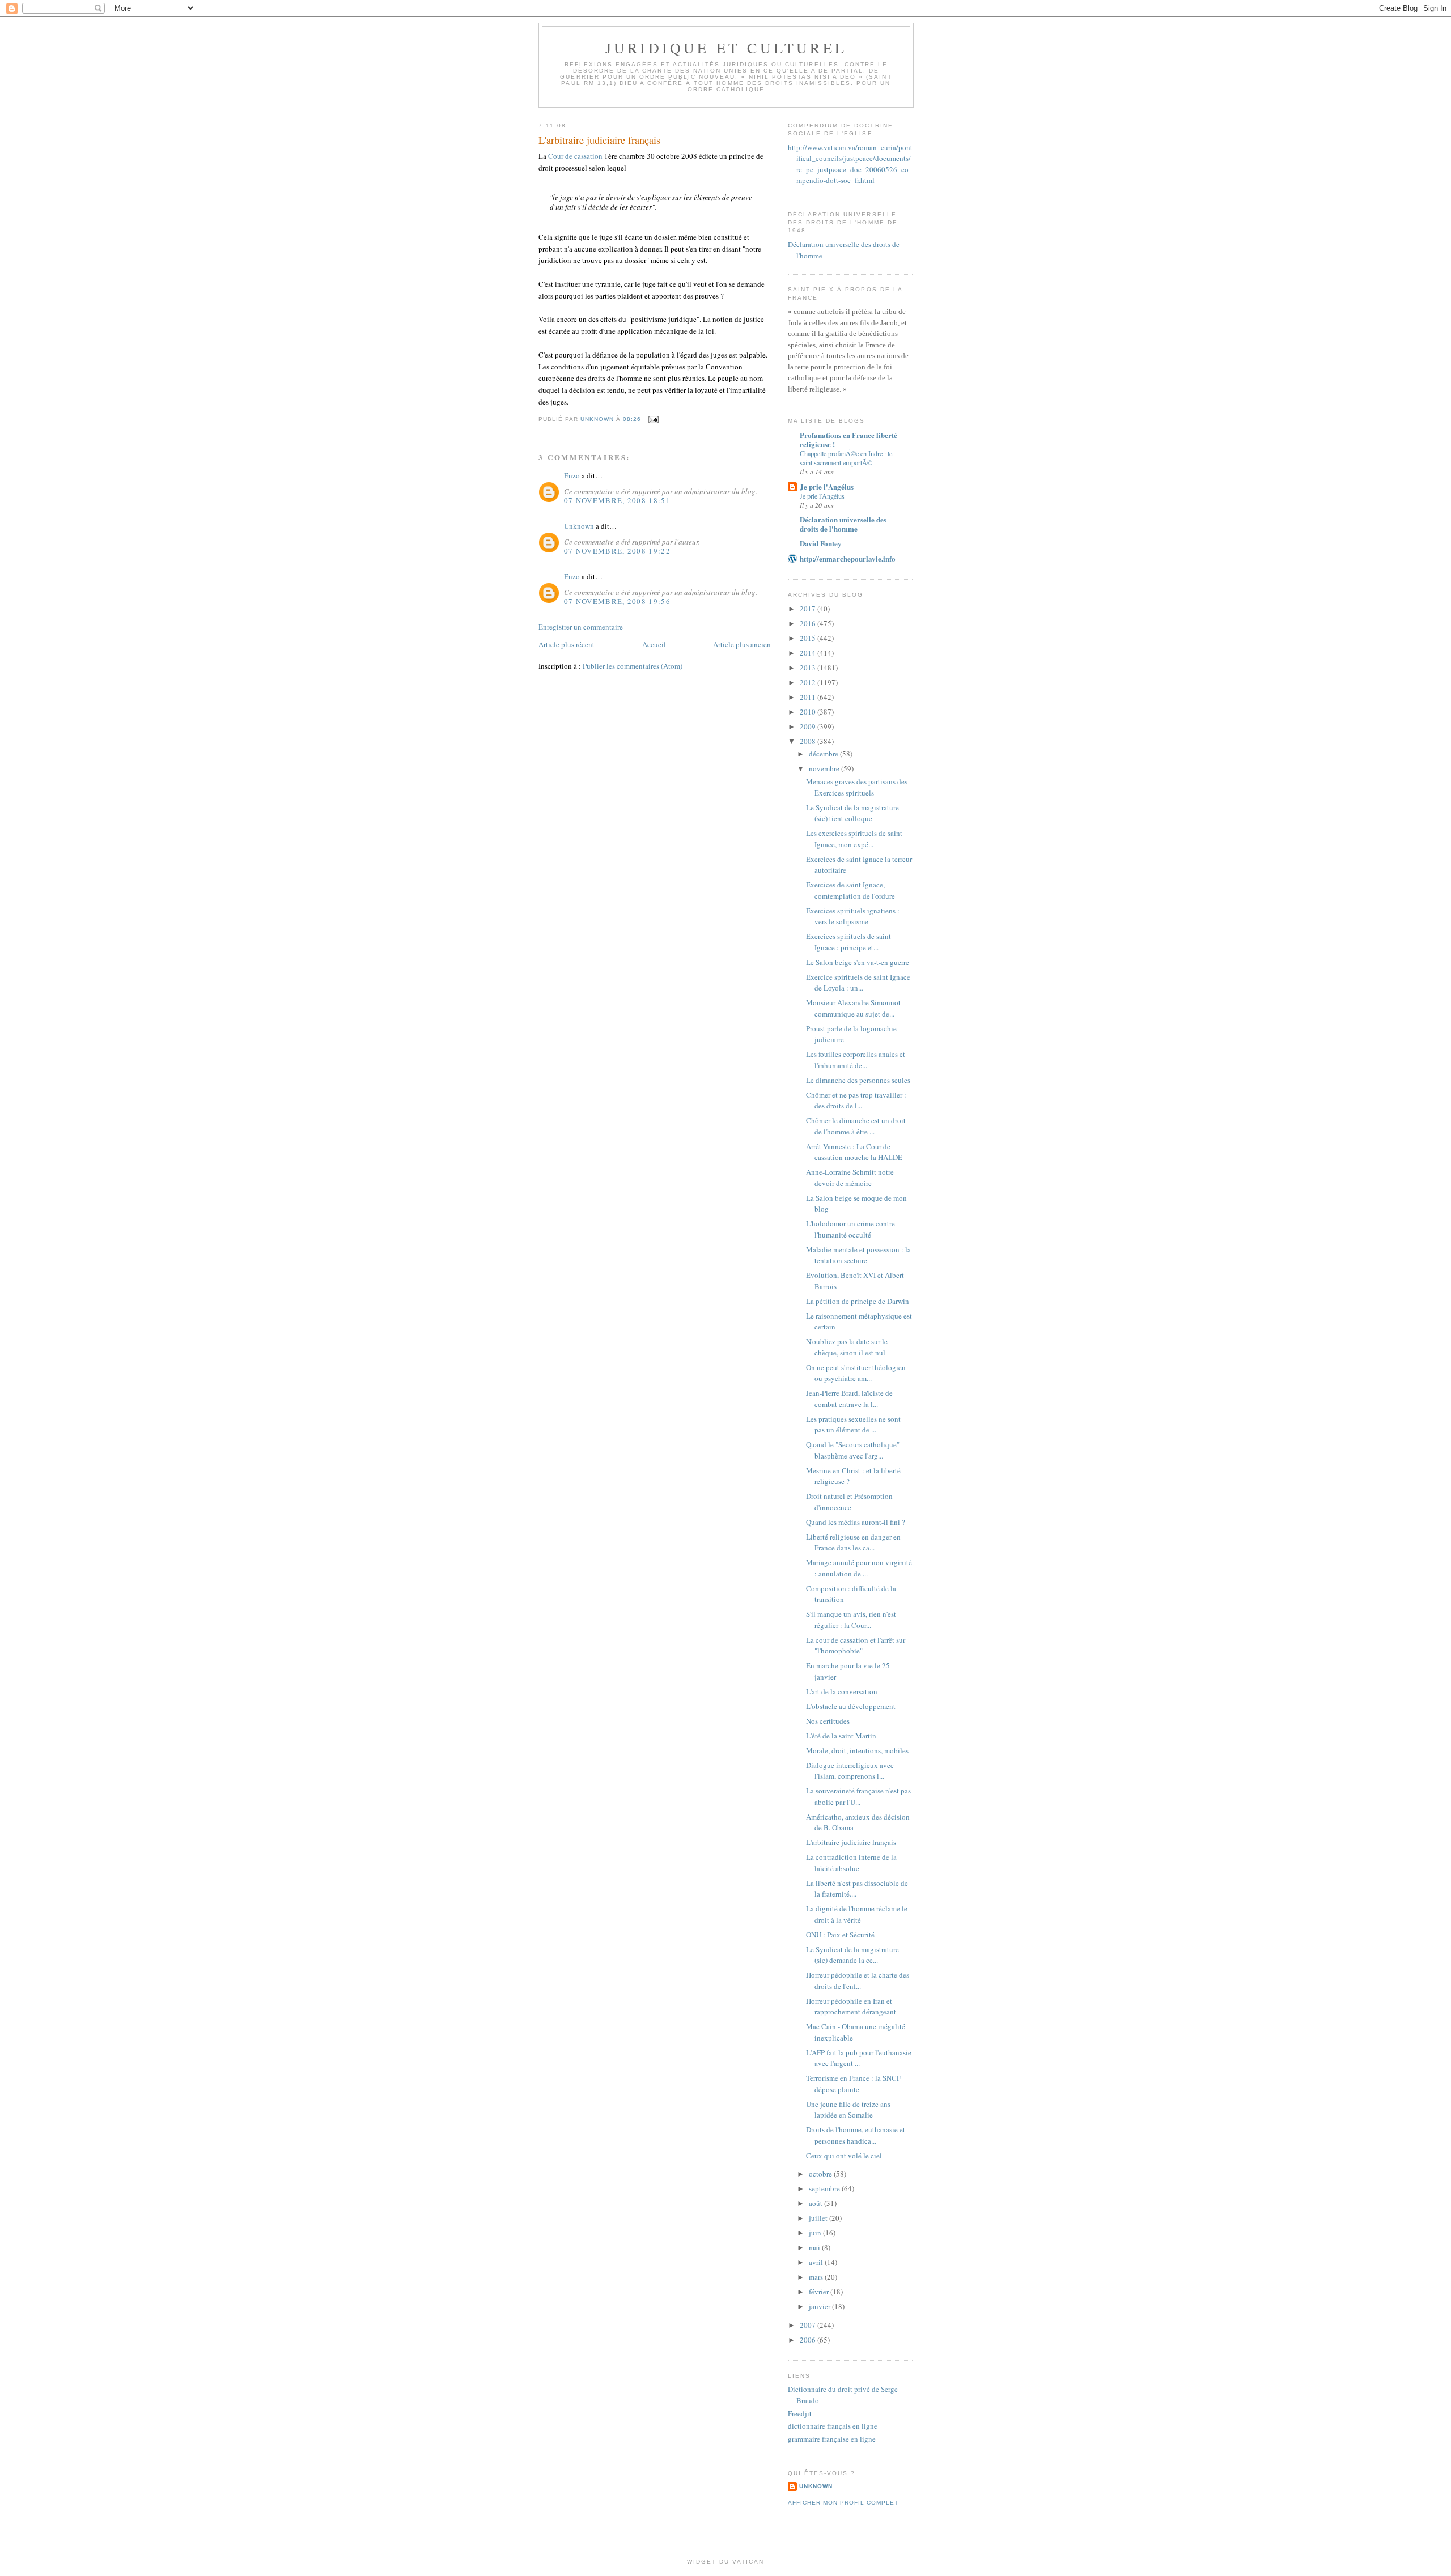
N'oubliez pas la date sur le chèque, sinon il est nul (847, 1347)
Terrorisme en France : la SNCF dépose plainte (853, 2084)
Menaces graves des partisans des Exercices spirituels (857, 787)
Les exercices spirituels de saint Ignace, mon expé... (854, 839)
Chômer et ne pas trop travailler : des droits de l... (856, 1100)
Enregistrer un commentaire (581, 627)
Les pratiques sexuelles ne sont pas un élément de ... (853, 1425)
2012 (809, 682)
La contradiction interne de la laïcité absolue (851, 1863)
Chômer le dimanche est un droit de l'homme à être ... (856, 1126)
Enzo (572, 475)
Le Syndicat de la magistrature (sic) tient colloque (852, 813)
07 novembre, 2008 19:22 (617, 551)
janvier (820, 2306)
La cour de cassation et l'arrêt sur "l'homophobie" (856, 1646)
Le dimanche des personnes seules (858, 1080)
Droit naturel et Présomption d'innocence (849, 1502)
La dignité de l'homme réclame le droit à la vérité (857, 1914)
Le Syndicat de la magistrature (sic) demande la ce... (852, 1955)
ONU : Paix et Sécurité (840, 1935)
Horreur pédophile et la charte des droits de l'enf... (858, 1980)
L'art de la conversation (842, 1691)
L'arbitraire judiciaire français (851, 1842)
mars (817, 2277)
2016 (809, 623)
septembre (825, 2188)
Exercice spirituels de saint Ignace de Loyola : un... (858, 983)
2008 (809, 741)
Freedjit (800, 2413)
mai (815, 2247)
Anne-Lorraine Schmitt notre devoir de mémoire (850, 1178)
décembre (824, 754)
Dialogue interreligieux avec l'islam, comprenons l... (850, 1771)
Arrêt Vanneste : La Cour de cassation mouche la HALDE (854, 1152)
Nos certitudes (828, 1721)
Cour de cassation (575, 156)
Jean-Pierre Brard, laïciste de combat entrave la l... (849, 1398)
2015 (809, 638)
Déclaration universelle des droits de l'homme (843, 524)
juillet (819, 2218)
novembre (825, 768)
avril (817, 2262)
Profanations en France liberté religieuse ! (848, 439)
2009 (809, 726)
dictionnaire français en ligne (833, 2426)
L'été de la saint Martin (841, 1736)
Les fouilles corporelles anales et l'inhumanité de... (856, 1060)
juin (816, 2233)
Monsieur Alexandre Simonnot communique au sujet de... (853, 1008)
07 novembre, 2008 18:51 (617, 500)
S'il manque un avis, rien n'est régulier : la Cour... (851, 1619)
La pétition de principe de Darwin (858, 1301)
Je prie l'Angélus (827, 486)
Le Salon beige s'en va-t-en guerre (858, 962)
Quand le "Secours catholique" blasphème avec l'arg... (853, 1450)
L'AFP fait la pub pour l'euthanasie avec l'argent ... (859, 2058)
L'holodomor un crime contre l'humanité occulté (850, 1229)
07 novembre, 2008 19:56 (617, 601)
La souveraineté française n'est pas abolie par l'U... (858, 1796)
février (820, 2292)
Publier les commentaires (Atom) (633, 666)
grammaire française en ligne (832, 2439)
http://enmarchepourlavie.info (848, 558)
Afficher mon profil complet (843, 2503)
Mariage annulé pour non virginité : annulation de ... (859, 1568)
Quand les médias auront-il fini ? (856, 1522)
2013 (809, 668)
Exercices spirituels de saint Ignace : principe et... (848, 942)
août (816, 2203)
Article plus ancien (742, 644)
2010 (809, 712)
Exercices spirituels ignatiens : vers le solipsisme (853, 916)
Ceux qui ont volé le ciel (844, 2156)
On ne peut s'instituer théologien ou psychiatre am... (856, 1373)
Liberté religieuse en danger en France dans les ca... (853, 1542)
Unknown (579, 526)
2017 (809, 609)
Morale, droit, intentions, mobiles (857, 1750)
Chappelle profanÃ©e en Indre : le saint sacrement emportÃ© (846, 458)
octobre (821, 2174)
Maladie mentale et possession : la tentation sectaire (858, 1255)
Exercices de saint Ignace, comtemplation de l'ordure (850, 890)
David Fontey (821, 543)
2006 (809, 2340)
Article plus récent (567, 644)
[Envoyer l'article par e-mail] (653, 419)
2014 (809, 653)
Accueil (654, 644)
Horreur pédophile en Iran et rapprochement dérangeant (851, 2007)
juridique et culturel (726, 48)
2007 (809, 2325)
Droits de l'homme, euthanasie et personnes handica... (856, 2135)
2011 (809, 697)
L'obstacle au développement (851, 1706)
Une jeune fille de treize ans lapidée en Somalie (848, 2110)
